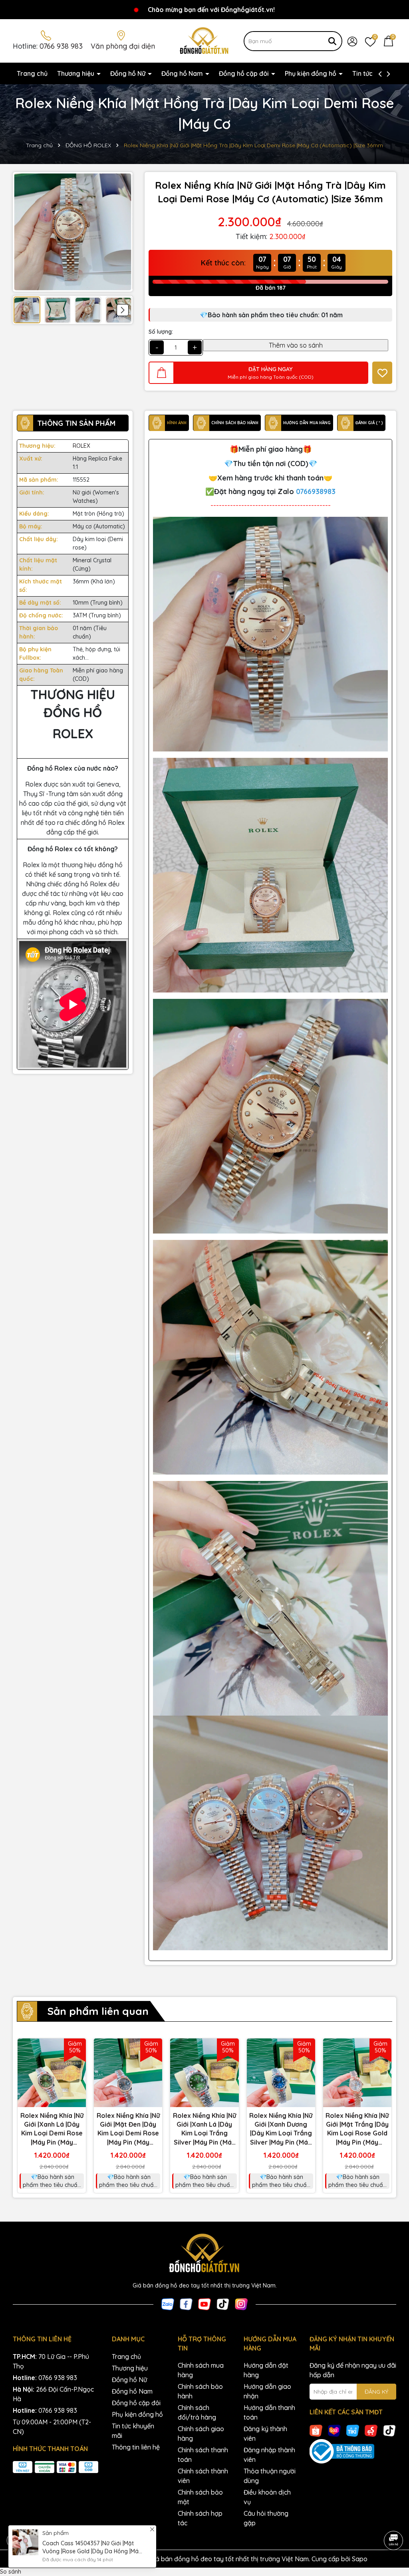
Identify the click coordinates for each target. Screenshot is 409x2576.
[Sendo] (371, 2430)
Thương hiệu (76, 73)
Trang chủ (32, 73)
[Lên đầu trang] (393, 2518)
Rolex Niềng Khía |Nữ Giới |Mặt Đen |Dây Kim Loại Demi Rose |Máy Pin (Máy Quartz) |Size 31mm (128, 2129)
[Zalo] (168, 2304)
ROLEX (81, 446)
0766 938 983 (61, 46)
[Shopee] (316, 2430)
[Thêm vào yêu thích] (382, 373)
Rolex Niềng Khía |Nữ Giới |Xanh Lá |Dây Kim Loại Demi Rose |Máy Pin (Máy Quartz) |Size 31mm (52, 2129)
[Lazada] (334, 2430)
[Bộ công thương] (353, 2451)
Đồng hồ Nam (183, 73)
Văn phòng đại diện (123, 46)
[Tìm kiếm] (332, 41)
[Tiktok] (223, 2304)
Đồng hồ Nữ (129, 73)
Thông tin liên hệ (136, 2447)
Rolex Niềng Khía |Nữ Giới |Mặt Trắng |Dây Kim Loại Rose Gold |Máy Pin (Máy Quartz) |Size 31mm (357, 2129)
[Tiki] (353, 2430)
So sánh (11, 2572)
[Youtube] (204, 2304)
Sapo (360, 2559)
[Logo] (205, 40)
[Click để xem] (73, 232)
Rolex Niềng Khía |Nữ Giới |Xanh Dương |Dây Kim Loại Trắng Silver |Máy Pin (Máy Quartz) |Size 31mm (281, 2129)
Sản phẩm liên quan (98, 2011)
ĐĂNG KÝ (376, 2392)
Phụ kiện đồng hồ (311, 73)
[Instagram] (241, 2304)
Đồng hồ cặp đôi (245, 73)
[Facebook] (186, 2304)
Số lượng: (161, 332)
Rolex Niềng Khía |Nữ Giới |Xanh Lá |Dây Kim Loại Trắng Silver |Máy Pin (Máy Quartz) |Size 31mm (204, 2129)
